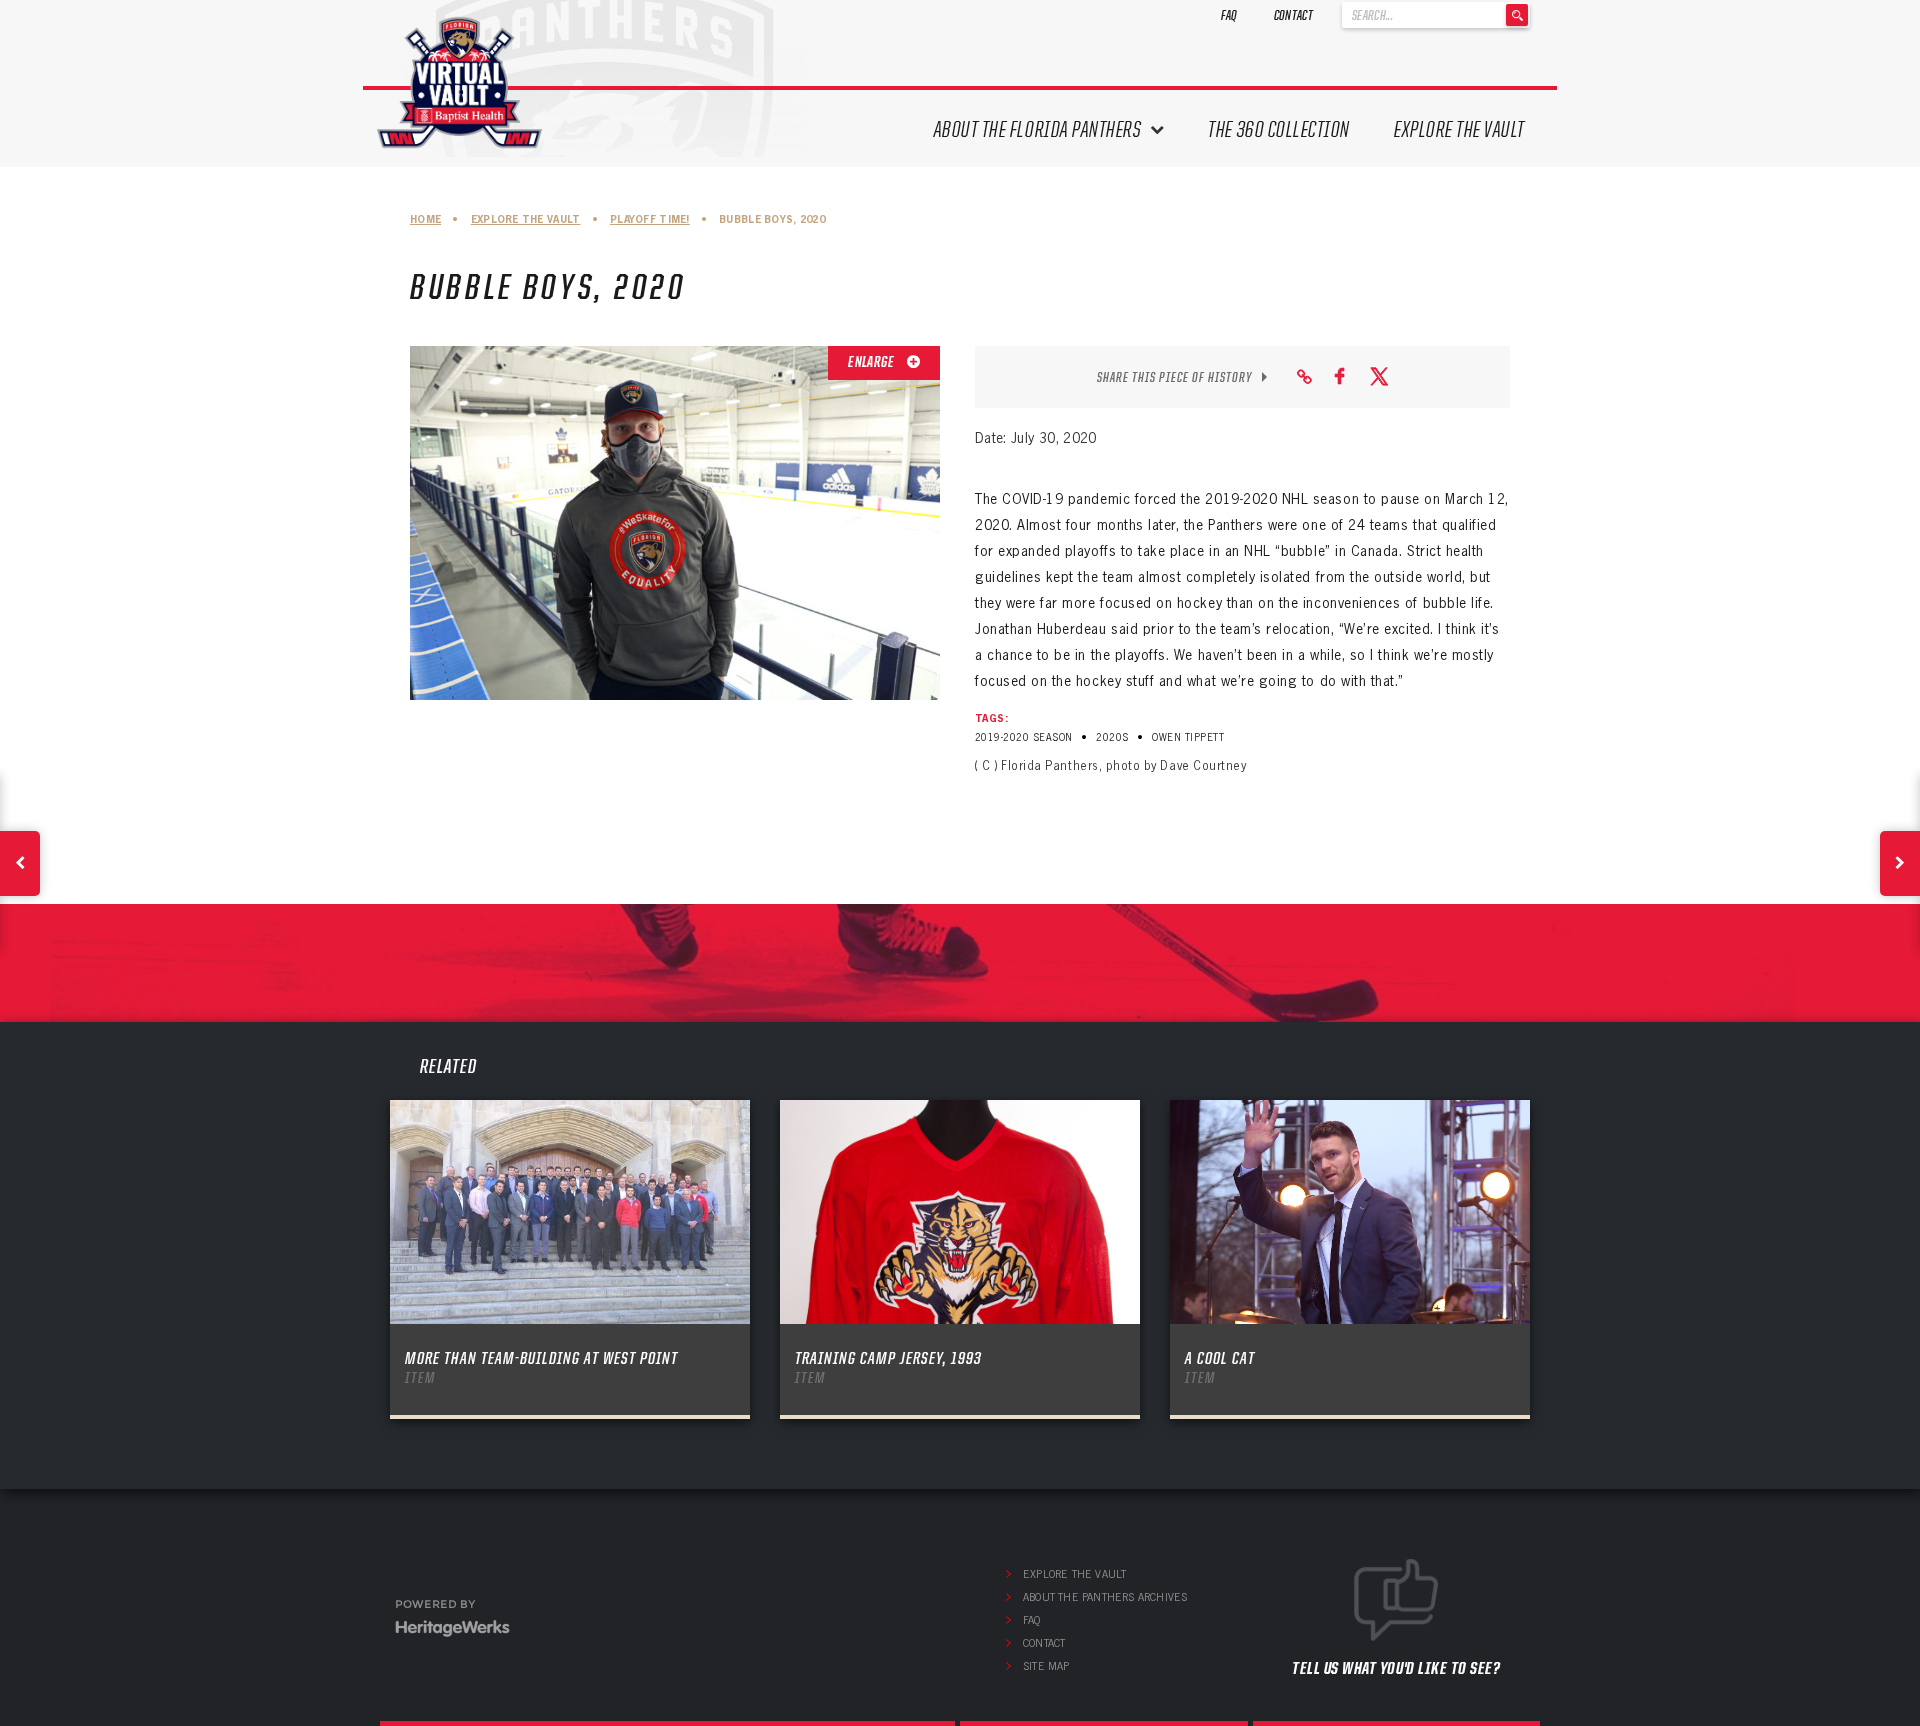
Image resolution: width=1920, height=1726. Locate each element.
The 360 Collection (1279, 129)
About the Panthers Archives (1105, 1597)
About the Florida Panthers (1038, 129)
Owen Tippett (1188, 737)
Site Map (1046, 1666)
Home (425, 219)
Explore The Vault (1459, 129)
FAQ (1229, 15)
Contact (1293, 15)
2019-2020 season (1024, 737)
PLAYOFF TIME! (650, 219)
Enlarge (872, 362)
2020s (1112, 737)
